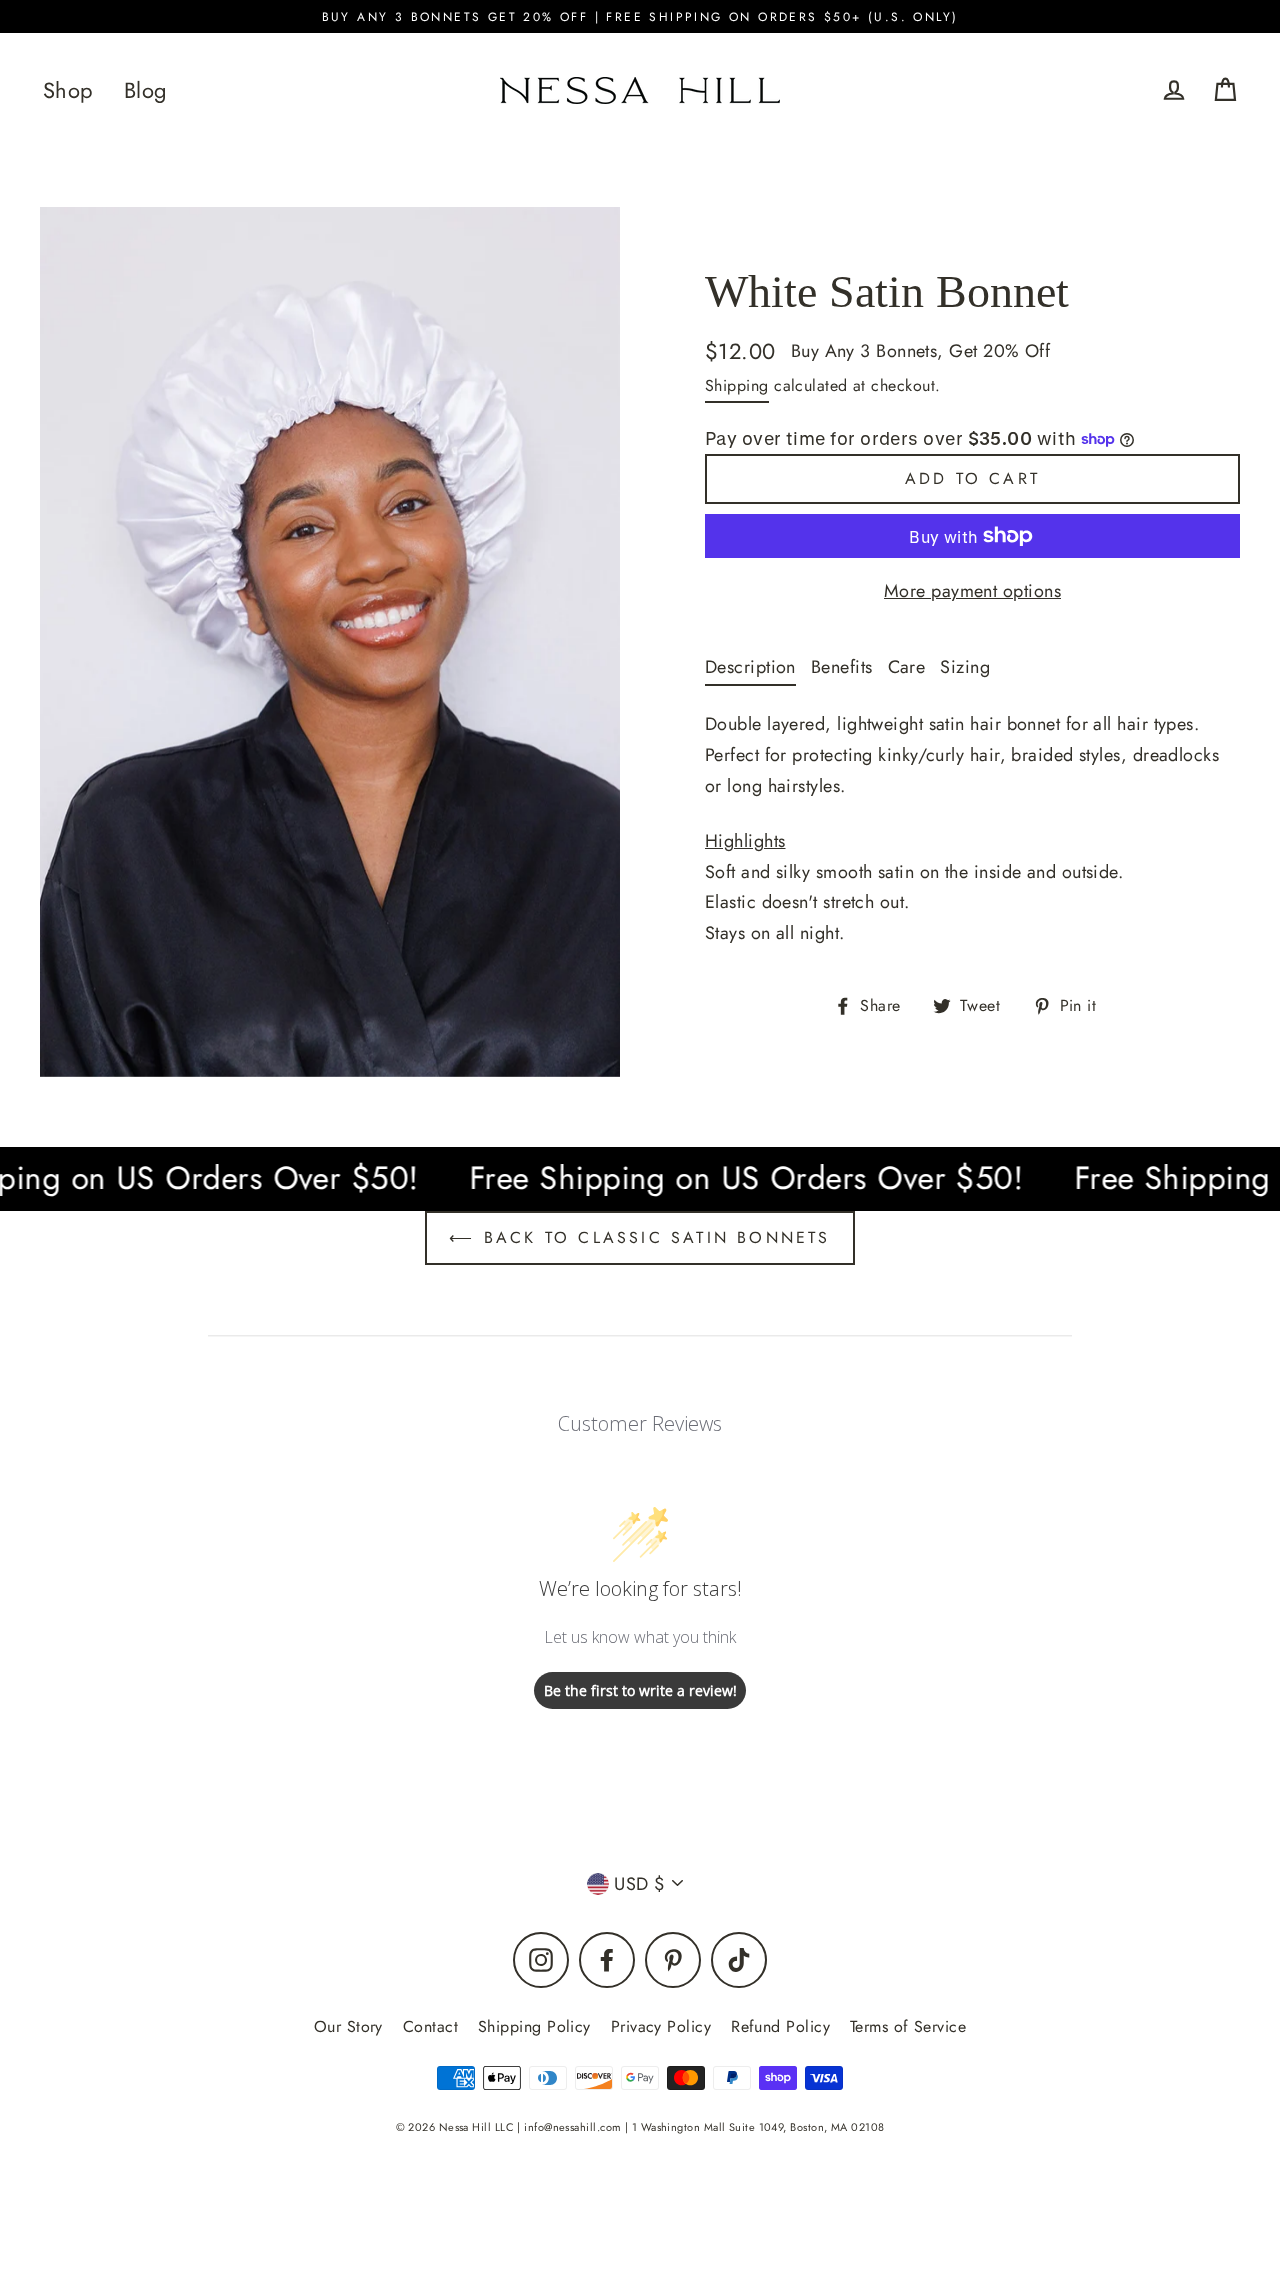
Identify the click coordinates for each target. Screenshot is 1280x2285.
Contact (430, 2026)
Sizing (965, 667)
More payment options (972, 591)
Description (750, 667)
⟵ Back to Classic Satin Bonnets (639, 1237)
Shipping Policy (534, 2026)
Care (907, 667)
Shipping (737, 385)
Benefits (842, 667)
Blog (146, 90)
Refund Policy (780, 2026)
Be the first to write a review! (640, 1690)
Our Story (348, 2026)
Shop (68, 90)
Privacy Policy (661, 2026)
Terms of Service (908, 2026)
